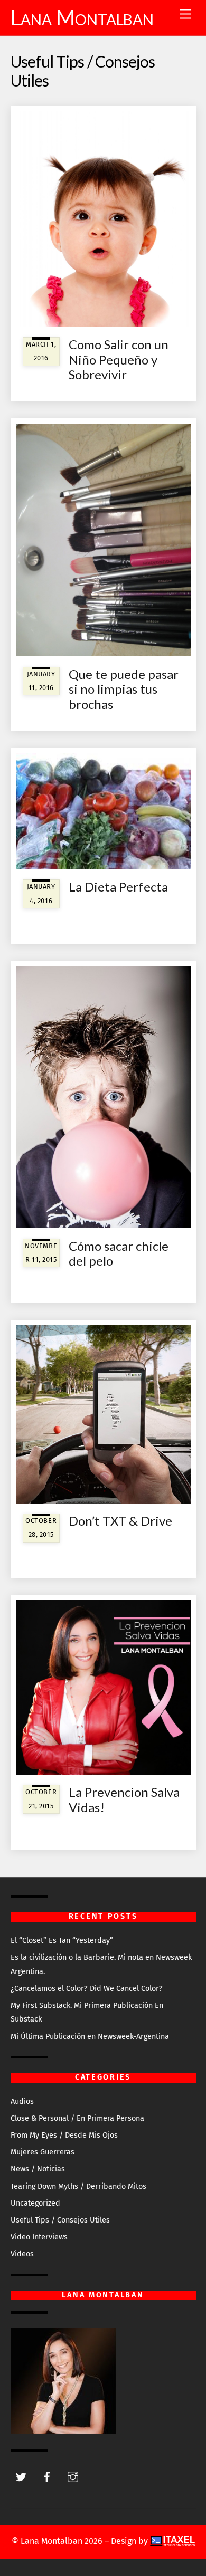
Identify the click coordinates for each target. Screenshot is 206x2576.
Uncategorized (35, 2203)
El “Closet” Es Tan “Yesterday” (62, 1941)
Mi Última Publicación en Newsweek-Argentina (90, 2037)
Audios (22, 2101)
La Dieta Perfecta (118, 887)
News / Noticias (38, 2169)
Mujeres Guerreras (43, 2152)
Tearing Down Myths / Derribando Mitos (78, 2186)
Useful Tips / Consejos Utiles (60, 2220)
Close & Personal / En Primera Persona (77, 2118)
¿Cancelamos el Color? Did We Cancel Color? (87, 1989)
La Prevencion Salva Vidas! (124, 1799)
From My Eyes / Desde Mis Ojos (64, 2135)
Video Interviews (39, 2237)
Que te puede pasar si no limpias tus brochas (124, 689)
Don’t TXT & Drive (120, 1521)
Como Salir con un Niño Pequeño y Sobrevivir (119, 360)
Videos (22, 2254)
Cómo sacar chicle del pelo (119, 1253)
